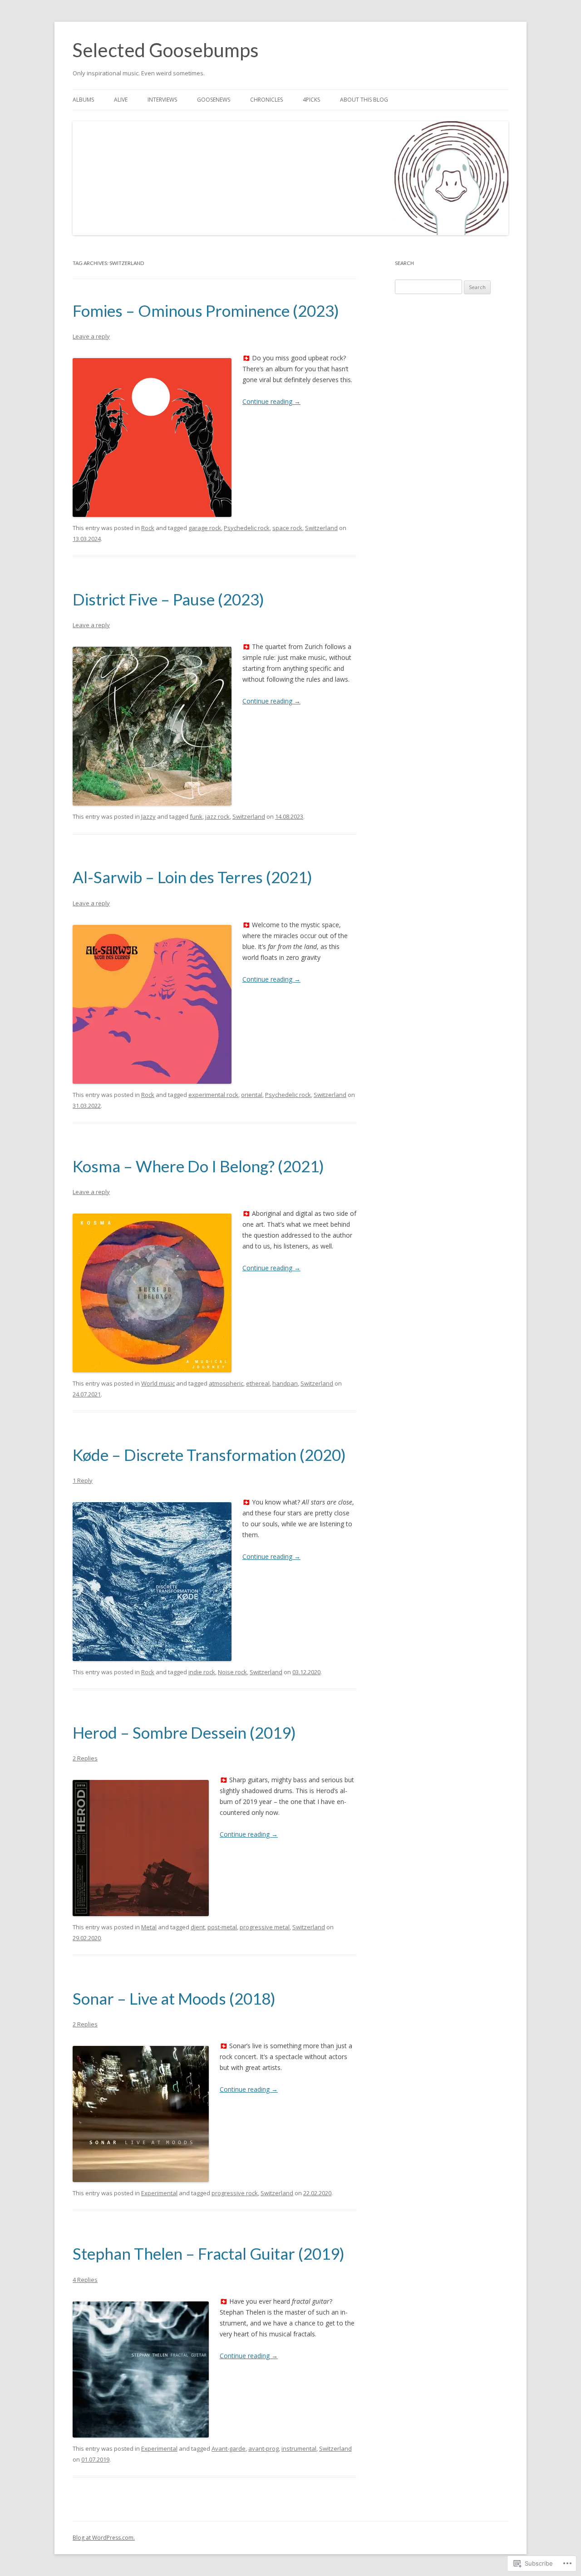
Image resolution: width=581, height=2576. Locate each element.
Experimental (159, 2193)
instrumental (299, 2448)
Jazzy (148, 816)
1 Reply (83, 1480)
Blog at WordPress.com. (104, 2538)
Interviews (162, 100)
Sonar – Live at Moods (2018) (174, 1998)
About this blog (364, 100)
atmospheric (226, 1383)
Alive (121, 100)
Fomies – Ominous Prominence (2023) (206, 310)
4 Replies (85, 2280)
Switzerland (321, 528)
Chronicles (266, 100)
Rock (148, 528)
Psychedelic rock (247, 528)
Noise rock (232, 1672)
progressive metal (265, 1927)
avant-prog (263, 2448)
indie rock (202, 1672)
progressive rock (235, 2193)
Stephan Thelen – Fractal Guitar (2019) (209, 2253)
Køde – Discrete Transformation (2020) (209, 1455)
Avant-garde (229, 2448)
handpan (285, 1383)
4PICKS (311, 100)
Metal (149, 1927)
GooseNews (214, 100)
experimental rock (213, 1095)
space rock (287, 528)
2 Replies (85, 1758)
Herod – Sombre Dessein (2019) (184, 1732)
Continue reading (271, 401)
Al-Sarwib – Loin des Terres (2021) (192, 877)
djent (198, 1927)
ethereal (258, 1383)
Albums (83, 100)
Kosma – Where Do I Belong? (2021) (198, 1166)
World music (158, 1383)
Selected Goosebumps (166, 50)
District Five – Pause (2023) (168, 599)
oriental (252, 1095)
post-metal (222, 1927)
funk (196, 816)
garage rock (205, 528)
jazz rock (217, 816)
